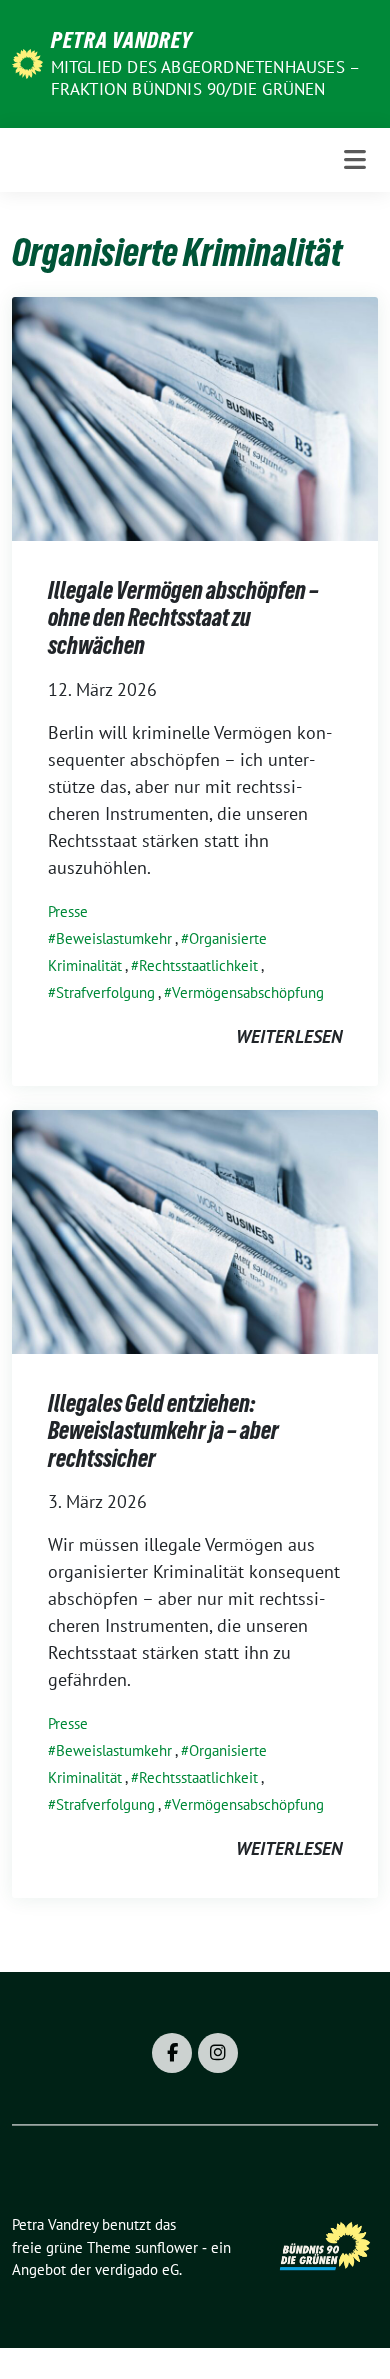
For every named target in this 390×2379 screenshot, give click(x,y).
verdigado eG (137, 2269)
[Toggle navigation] (355, 160)
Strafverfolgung (105, 992)
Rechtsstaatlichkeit (198, 965)
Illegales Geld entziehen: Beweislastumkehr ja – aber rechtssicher (163, 1431)
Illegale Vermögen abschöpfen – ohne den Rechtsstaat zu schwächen (183, 618)
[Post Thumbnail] (195, 416)
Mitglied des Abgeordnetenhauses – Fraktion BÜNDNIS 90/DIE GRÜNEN (205, 78)
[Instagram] (218, 2053)
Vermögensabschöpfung (248, 992)
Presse (68, 911)
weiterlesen (289, 1036)
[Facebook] (172, 2053)
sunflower (166, 2247)
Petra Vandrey (121, 40)
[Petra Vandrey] (27, 61)
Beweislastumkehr (114, 938)
